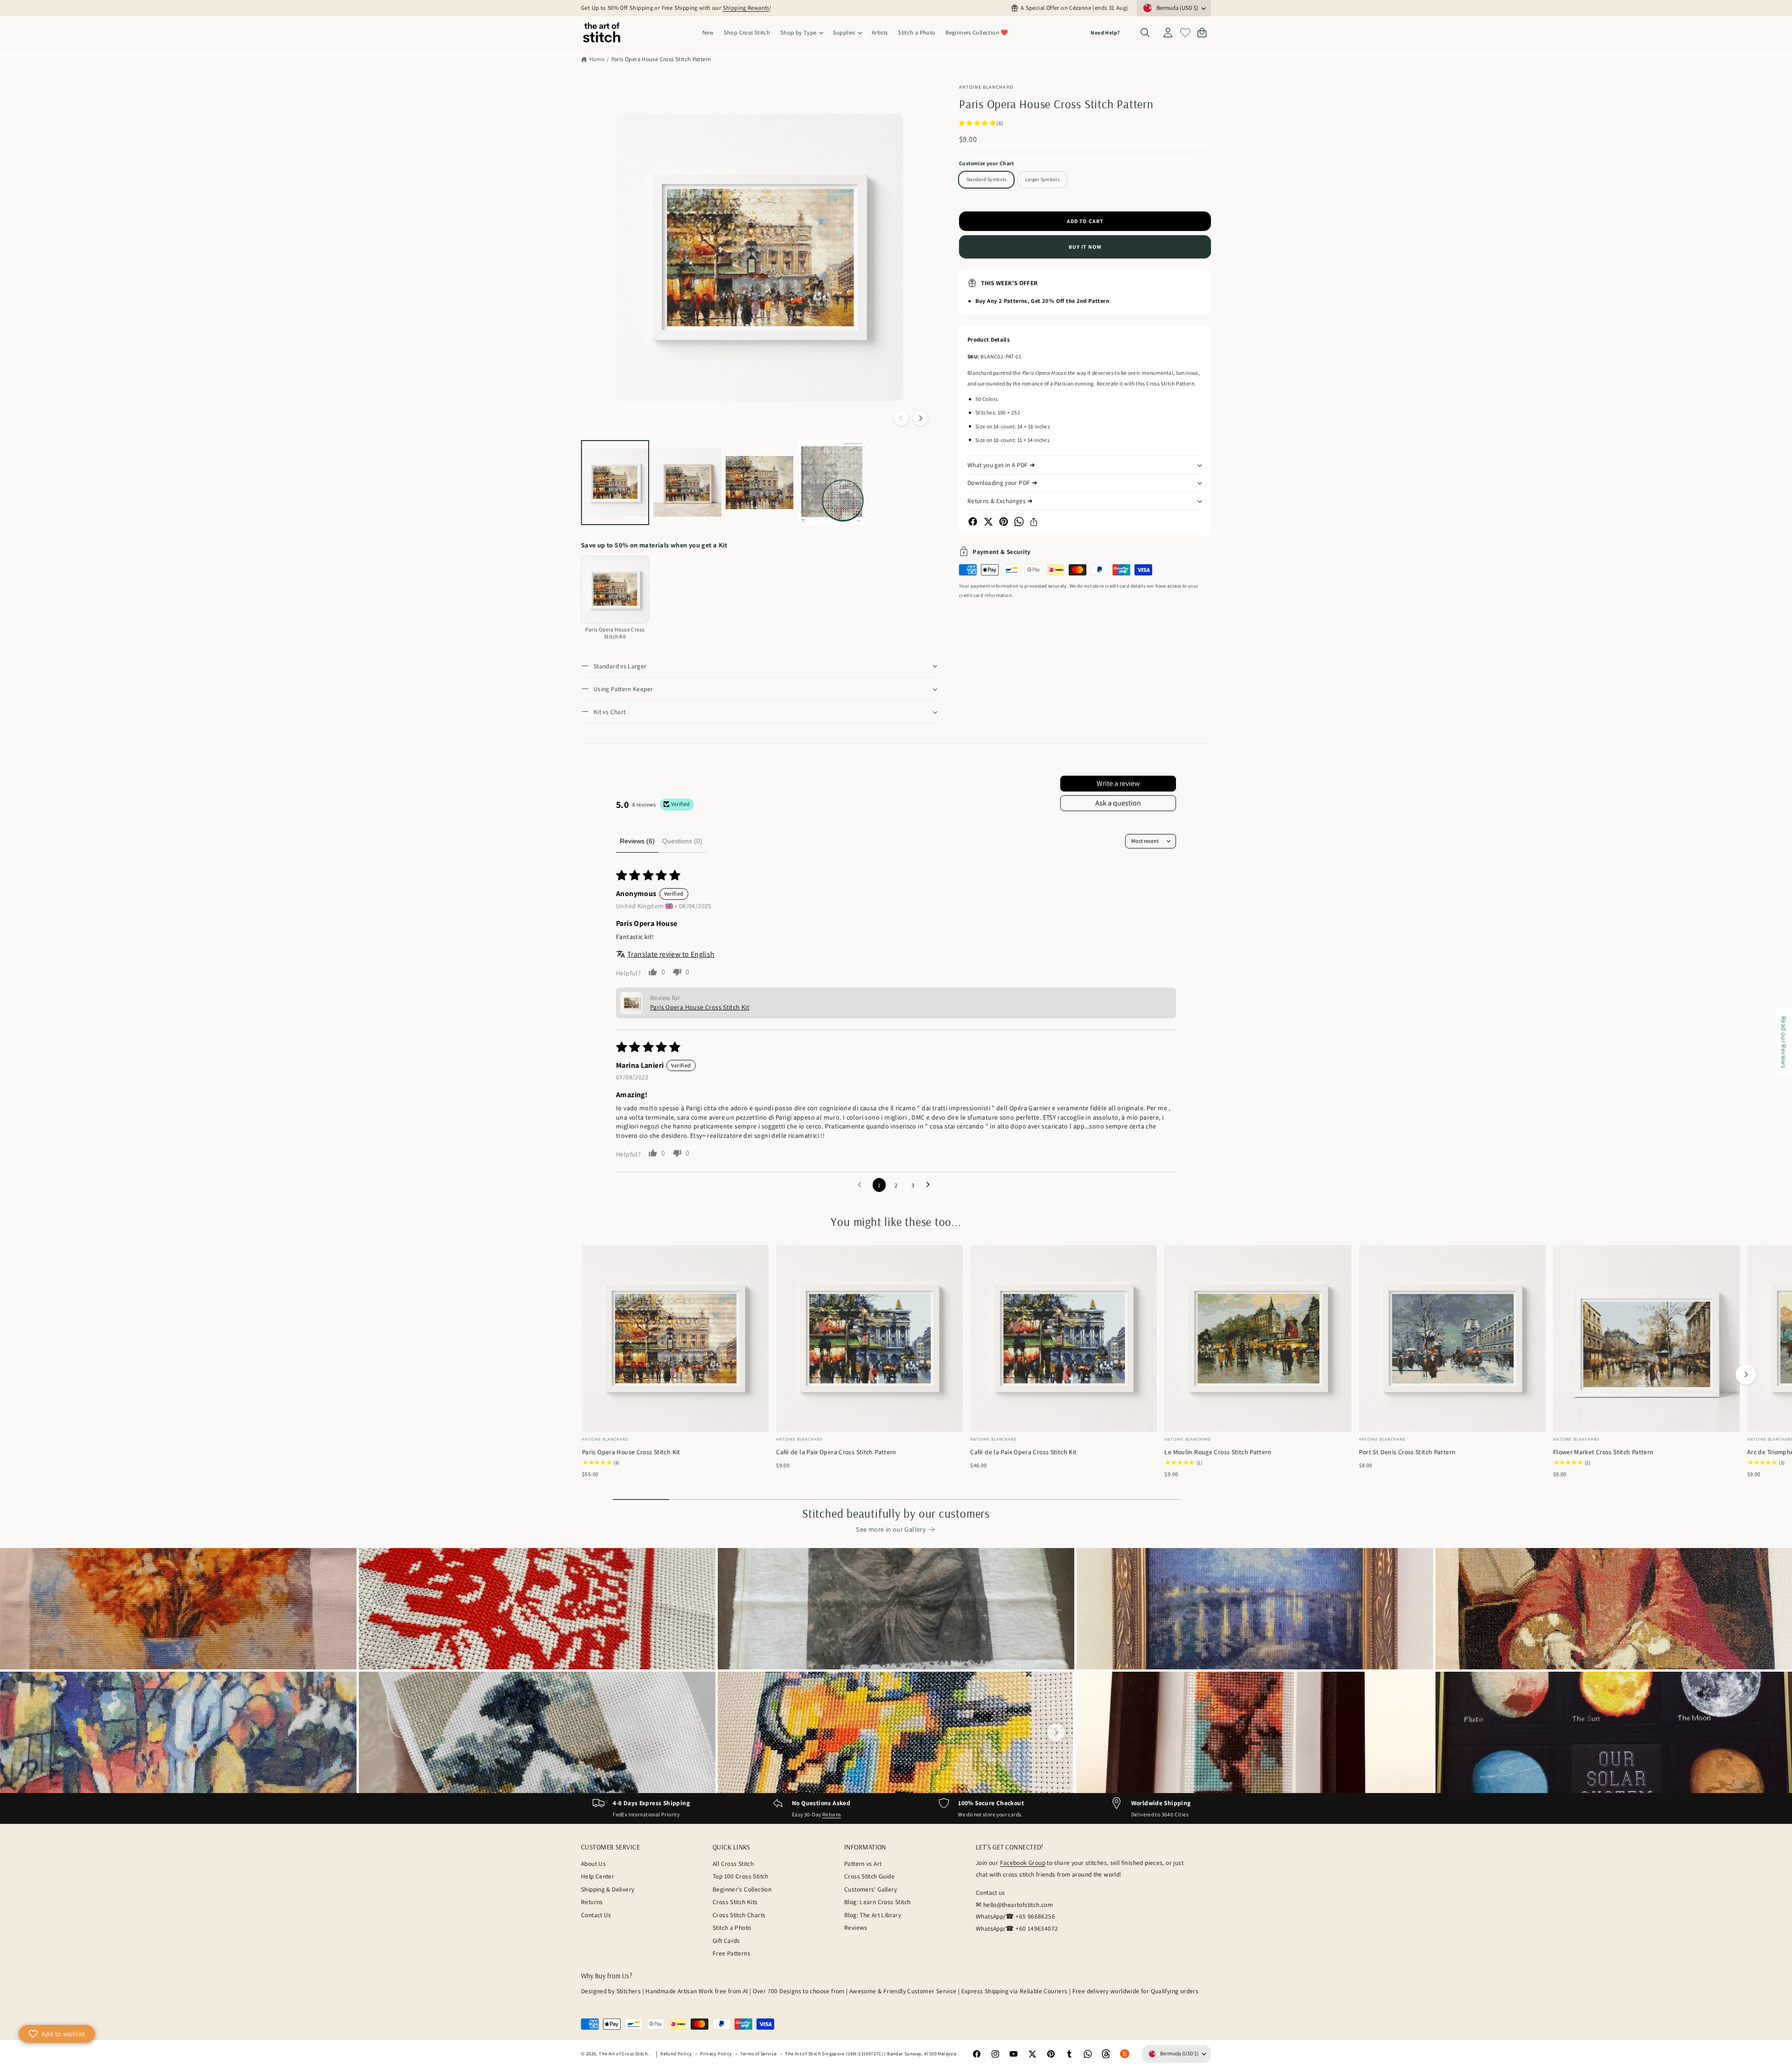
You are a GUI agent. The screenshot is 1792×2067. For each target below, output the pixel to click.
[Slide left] (901, 418)
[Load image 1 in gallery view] (615, 483)
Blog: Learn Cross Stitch (877, 1902)
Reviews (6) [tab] (637, 841)
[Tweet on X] (988, 522)
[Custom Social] (1125, 2054)
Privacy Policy (716, 2053)
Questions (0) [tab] (682, 841)
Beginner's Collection (742, 1889)
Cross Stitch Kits (735, 1902)
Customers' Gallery (871, 1889)
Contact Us (596, 1915)
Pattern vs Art (863, 1864)
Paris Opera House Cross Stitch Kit (631, 1452)
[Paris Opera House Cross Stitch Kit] (615, 590)
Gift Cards (726, 1941)
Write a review (1118, 783)
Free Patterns (731, 1953)
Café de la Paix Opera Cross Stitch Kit (1023, 1452)
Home (597, 59)
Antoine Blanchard (986, 87)
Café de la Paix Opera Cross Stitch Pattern (836, 1452)
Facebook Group (1023, 1863)
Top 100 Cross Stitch (741, 1876)
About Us (593, 1864)
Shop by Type (798, 32)
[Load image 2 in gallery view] (687, 483)
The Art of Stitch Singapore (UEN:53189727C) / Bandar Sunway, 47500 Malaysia (871, 2053)
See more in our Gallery (891, 1529)
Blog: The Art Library (873, 1915)
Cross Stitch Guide (869, 1876)
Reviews (856, 1927)
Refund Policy (676, 2053)
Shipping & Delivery (608, 1889)
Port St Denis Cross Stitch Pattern (1407, 1452)
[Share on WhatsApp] (1019, 522)
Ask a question (1118, 803)
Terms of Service (758, 2053)
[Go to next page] (931, 1185)
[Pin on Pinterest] (1004, 522)
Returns (832, 1814)
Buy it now (1085, 247)
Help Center (598, 1876)
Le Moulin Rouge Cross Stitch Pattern (1218, 1452)
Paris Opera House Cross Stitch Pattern (661, 59)
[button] (801, 33)
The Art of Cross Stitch (624, 2053)
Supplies (844, 32)
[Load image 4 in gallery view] (832, 483)
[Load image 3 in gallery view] (760, 483)
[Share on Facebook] (973, 522)
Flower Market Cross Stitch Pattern (1603, 1452)
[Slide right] (920, 418)
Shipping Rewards (746, 8)
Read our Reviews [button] (1784, 1042)
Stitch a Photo (732, 1927)
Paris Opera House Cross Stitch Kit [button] (700, 1007)
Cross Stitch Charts (739, 1915)
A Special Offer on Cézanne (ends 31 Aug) (1074, 8)
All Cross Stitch (733, 1864)
